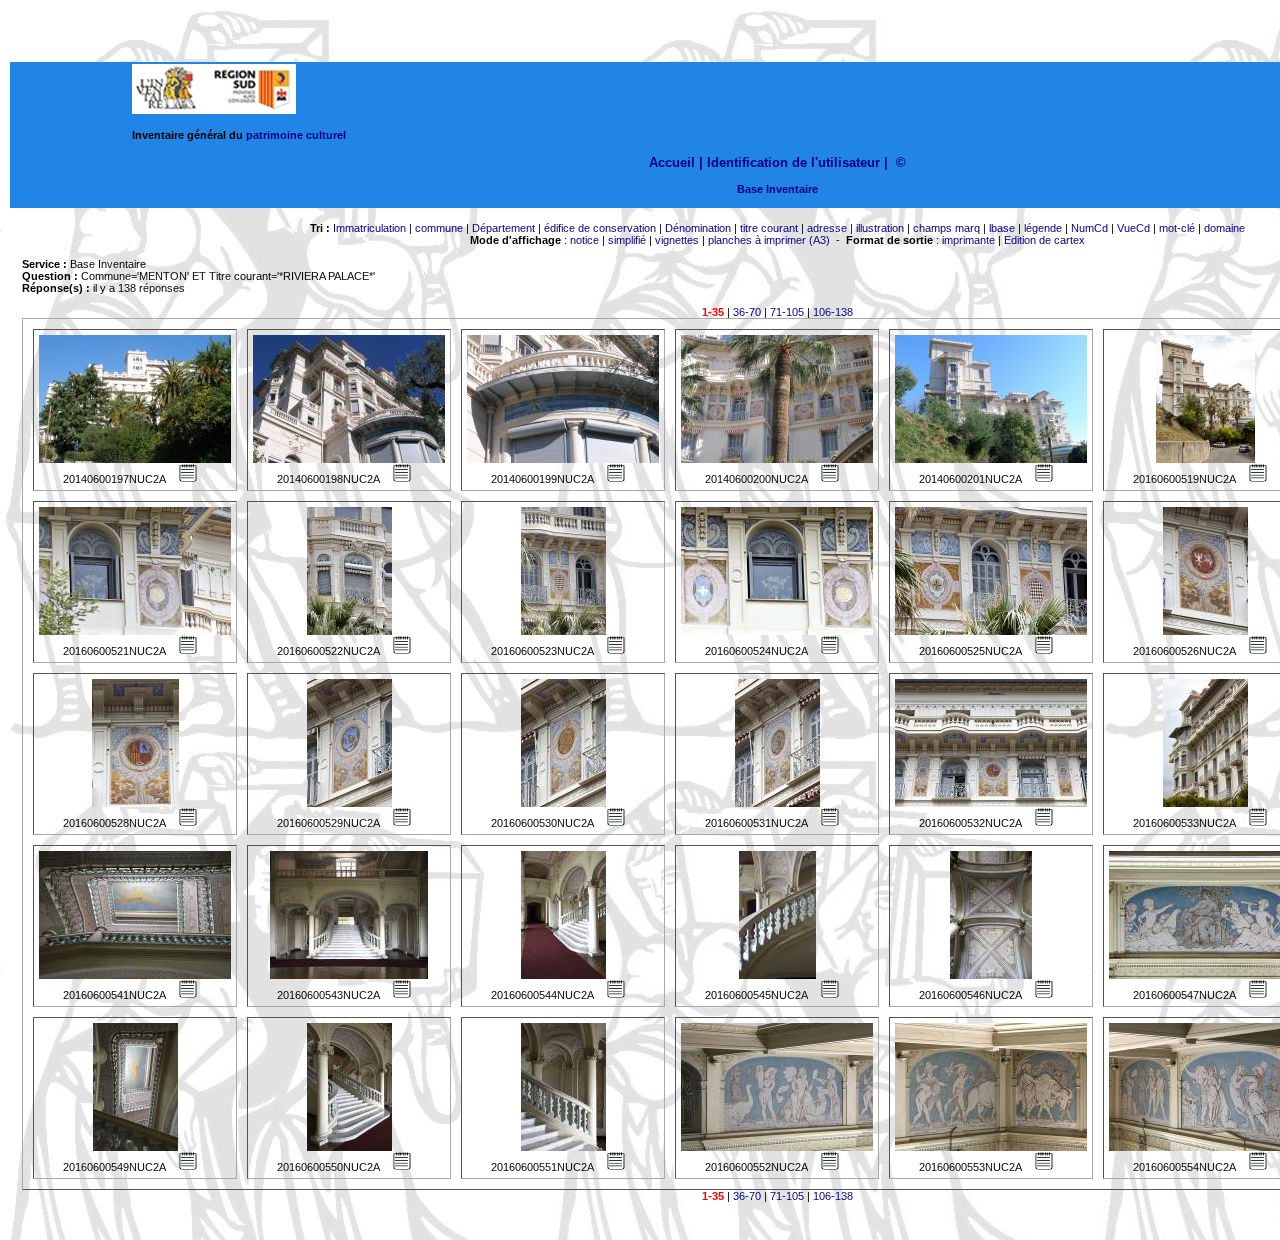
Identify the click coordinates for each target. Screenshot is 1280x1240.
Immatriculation (369, 228)
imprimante (968, 240)
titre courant (769, 228)
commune (439, 228)
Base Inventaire (777, 189)
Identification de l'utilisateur (793, 162)
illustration (880, 228)
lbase (1002, 228)
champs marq (946, 228)
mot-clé (1177, 228)
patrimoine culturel (296, 135)
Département (503, 228)
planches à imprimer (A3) (769, 240)
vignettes (677, 240)
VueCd (1133, 228)
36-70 (747, 312)
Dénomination (698, 228)
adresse (827, 228)
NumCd (1089, 228)
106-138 (833, 312)
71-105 (787, 312)
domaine (1224, 228)
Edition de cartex (1044, 240)
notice (584, 240)
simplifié (627, 240)
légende (1043, 228)
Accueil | (676, 162)
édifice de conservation (600, 228)
